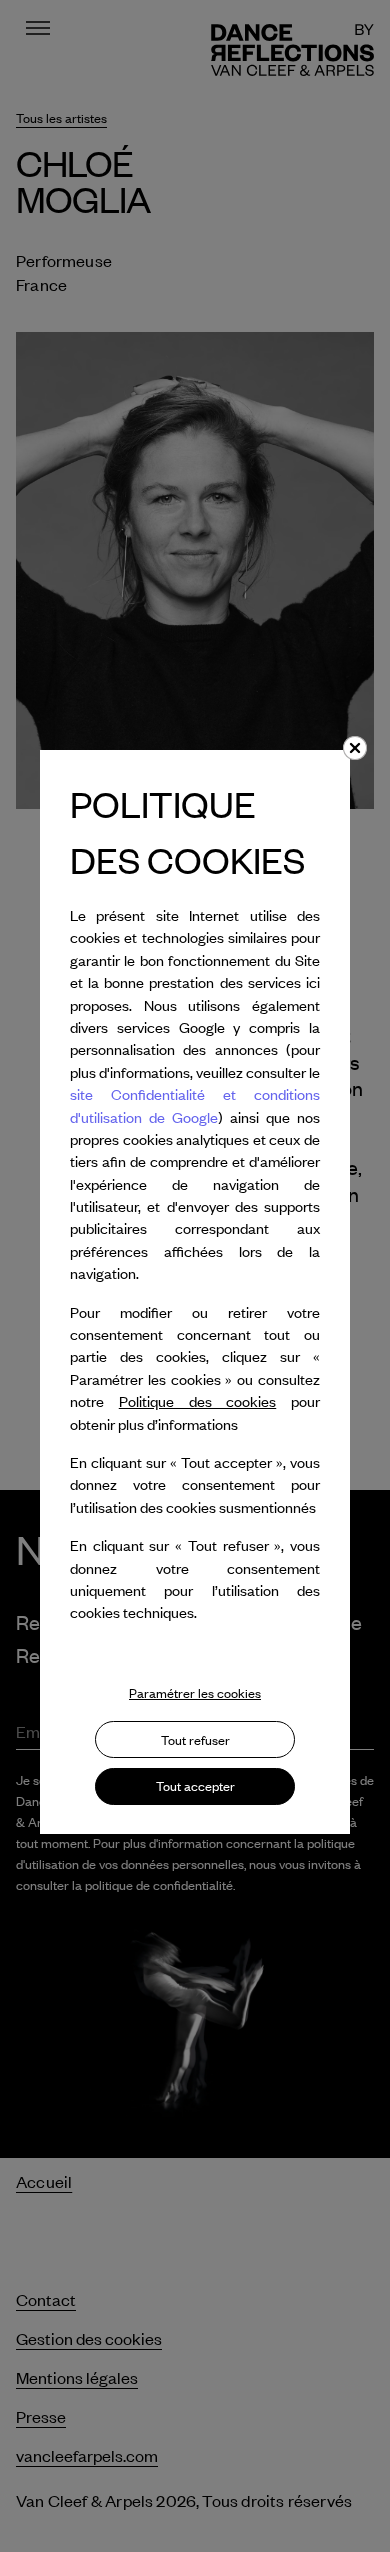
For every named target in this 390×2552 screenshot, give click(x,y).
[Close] (355, 748)
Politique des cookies (198, 1401)
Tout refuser (195, 1740)
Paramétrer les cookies (195, 1693)
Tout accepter (195, 1786)
